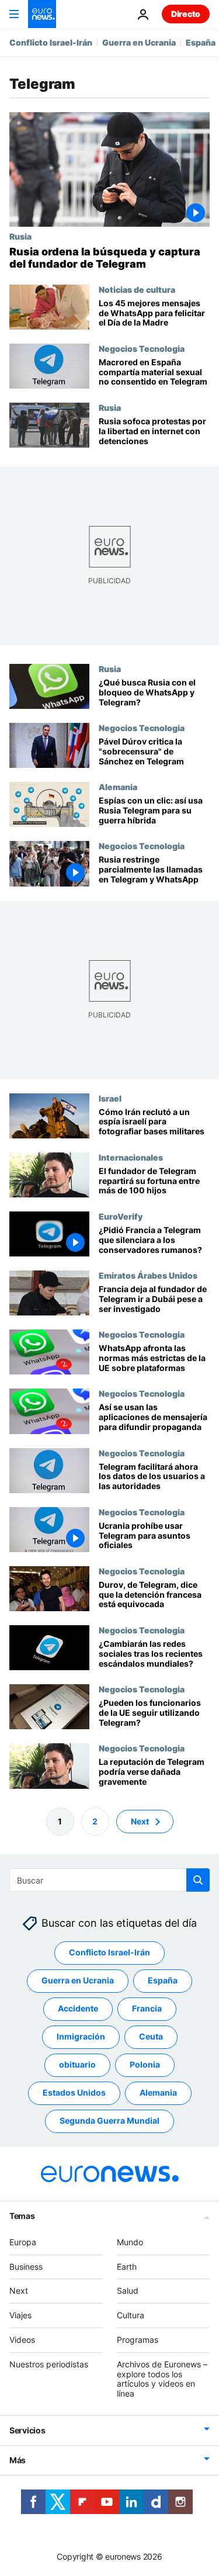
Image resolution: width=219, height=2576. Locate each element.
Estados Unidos (74, 2092)
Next (140, 1821)
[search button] (198, 1880)
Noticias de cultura (137, 289)
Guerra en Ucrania (139, 42)
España (201, 42)
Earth (127, 2266)
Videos (22, 2340)
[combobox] (109, 1880)
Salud (128, 2291)
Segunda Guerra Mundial (109, 2120)
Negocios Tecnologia (142, 348)
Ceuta (151, 2036)
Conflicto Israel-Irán (51, 42)
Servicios (27, 2430)
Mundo (130, 2242)
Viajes (20, 2315)
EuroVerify (121, 1216)
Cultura (131, 2315)
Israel (110, 1098)
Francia (147, 2008)
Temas (22, 2216)
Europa (23, 2242)
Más (18, 2460)
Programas (138, 2340)
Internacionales (131, 1157)
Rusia (20, 236)
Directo (186, 14)
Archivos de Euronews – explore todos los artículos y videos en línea (162, 2378)
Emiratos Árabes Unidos (148, 1275)
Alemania (118, 787)
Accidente (78, 2008)
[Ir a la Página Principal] (42, 14)
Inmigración (81, 2036)
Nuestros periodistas (49, 2364)
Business (26, 2266)
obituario (77, 2064)
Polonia (145, 2064)
